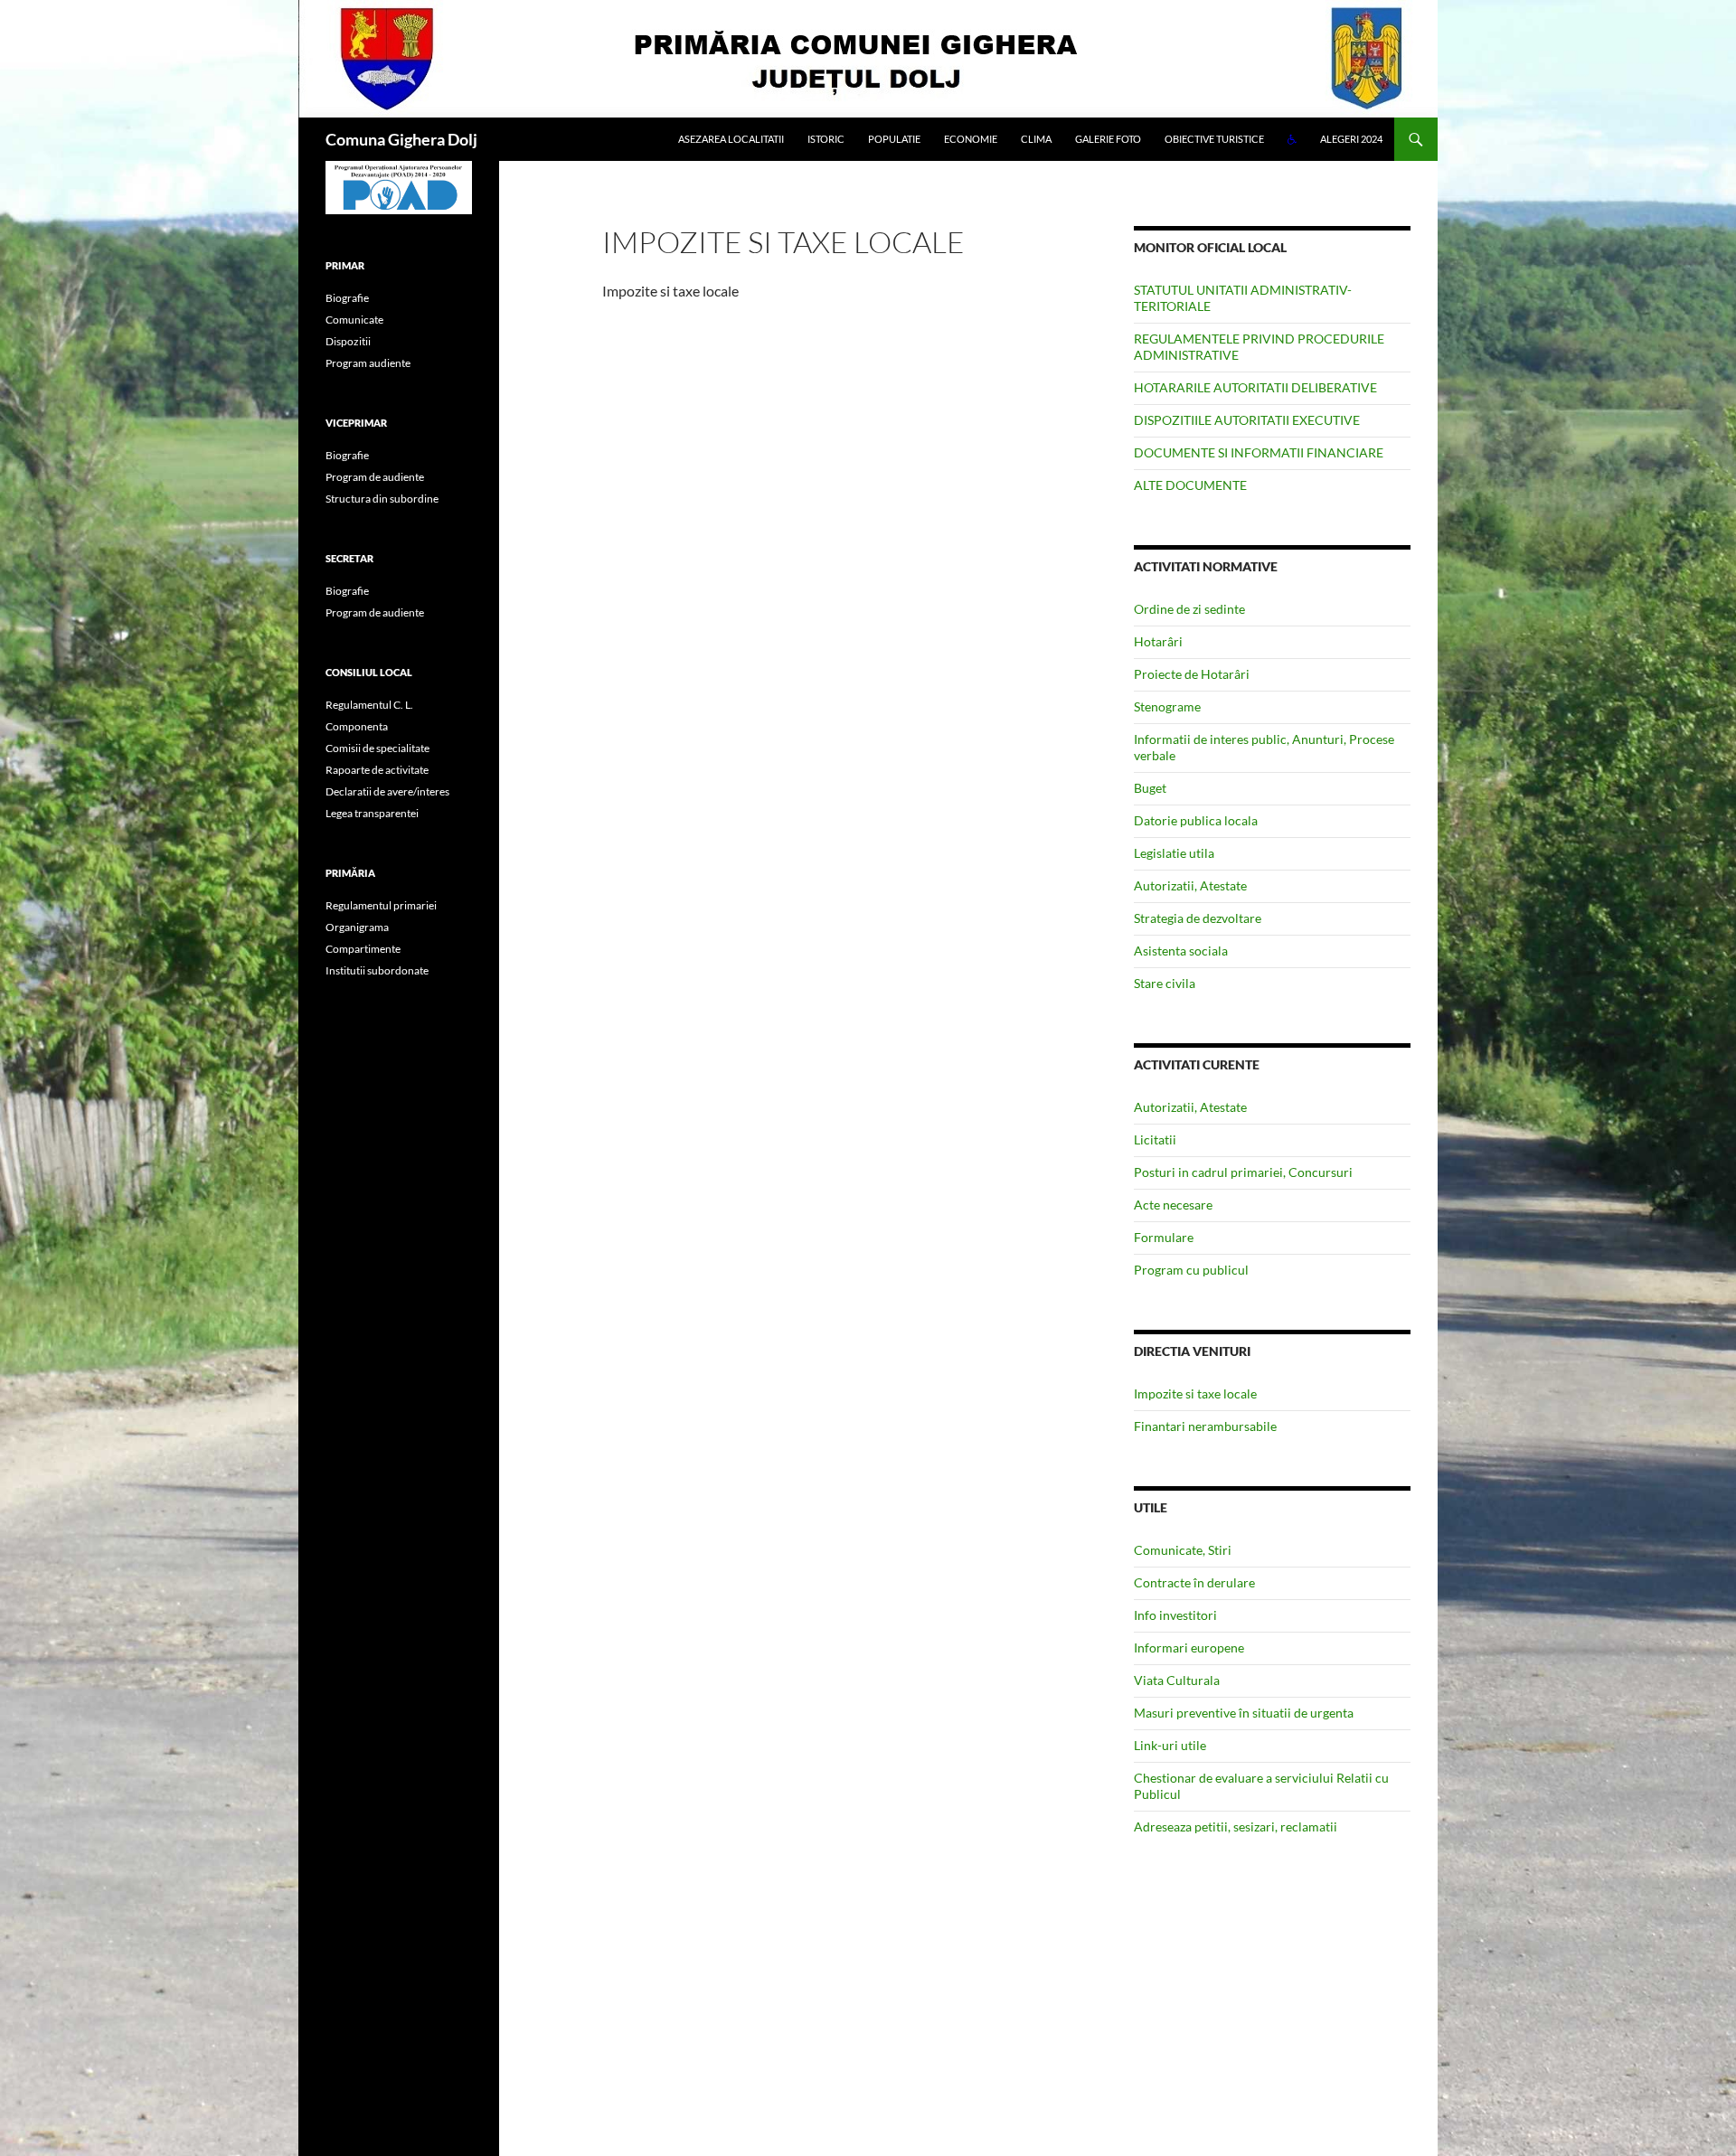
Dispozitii (348, 341)
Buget (1150, 788)
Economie (971, 139)
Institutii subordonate (377, 970)
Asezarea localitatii (731, 139)
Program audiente (368, 363)
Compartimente (363, 949)
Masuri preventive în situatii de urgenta (1244, 1713)
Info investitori (1175, 1615)
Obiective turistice (1214, 139)
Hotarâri (1158, 641)
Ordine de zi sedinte (1189, 609)
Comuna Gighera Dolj (401, 139)
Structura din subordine (382, 499)
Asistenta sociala (1181, 951)
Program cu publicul (1191, 1270)
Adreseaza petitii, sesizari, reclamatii (1236, 1826)
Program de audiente (375, 477)
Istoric (826, 139)
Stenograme (1167, 706)
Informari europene (1189, 1648)
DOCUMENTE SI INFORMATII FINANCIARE (1259, 452)
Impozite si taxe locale (1195, 1393)
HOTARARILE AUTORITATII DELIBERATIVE (1255, 387)
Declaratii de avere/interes (387, 791)
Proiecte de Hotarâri (1192, 674)
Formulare (1164, 1237)
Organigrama (357, 927)
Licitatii (1155, 1139)
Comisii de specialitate (377, 748)
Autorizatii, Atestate (1190, 885)
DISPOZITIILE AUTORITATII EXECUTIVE (1247, 420)
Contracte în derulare (1194, 1582)
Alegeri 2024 (1351, 139)
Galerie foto (1108, 139)
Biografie (347, 298)
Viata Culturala (1177, 1680)
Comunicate (354, 320)
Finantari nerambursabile (1205, 1426)
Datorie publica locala (1196, 820)
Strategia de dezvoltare (1198, 918)
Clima (1036, 139)
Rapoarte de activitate (377, 770)
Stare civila (1165, 983)
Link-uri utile (1170, 1745)
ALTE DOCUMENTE (1190, 485)
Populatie (894, 139)
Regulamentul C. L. (369, 705)
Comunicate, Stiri (1183, 1550)
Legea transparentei (372, 813)
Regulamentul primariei (381, 905)
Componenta (357, 726)
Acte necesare (1173, 1205)
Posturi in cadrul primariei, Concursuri (1243, 1172)
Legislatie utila (1174, 853)
